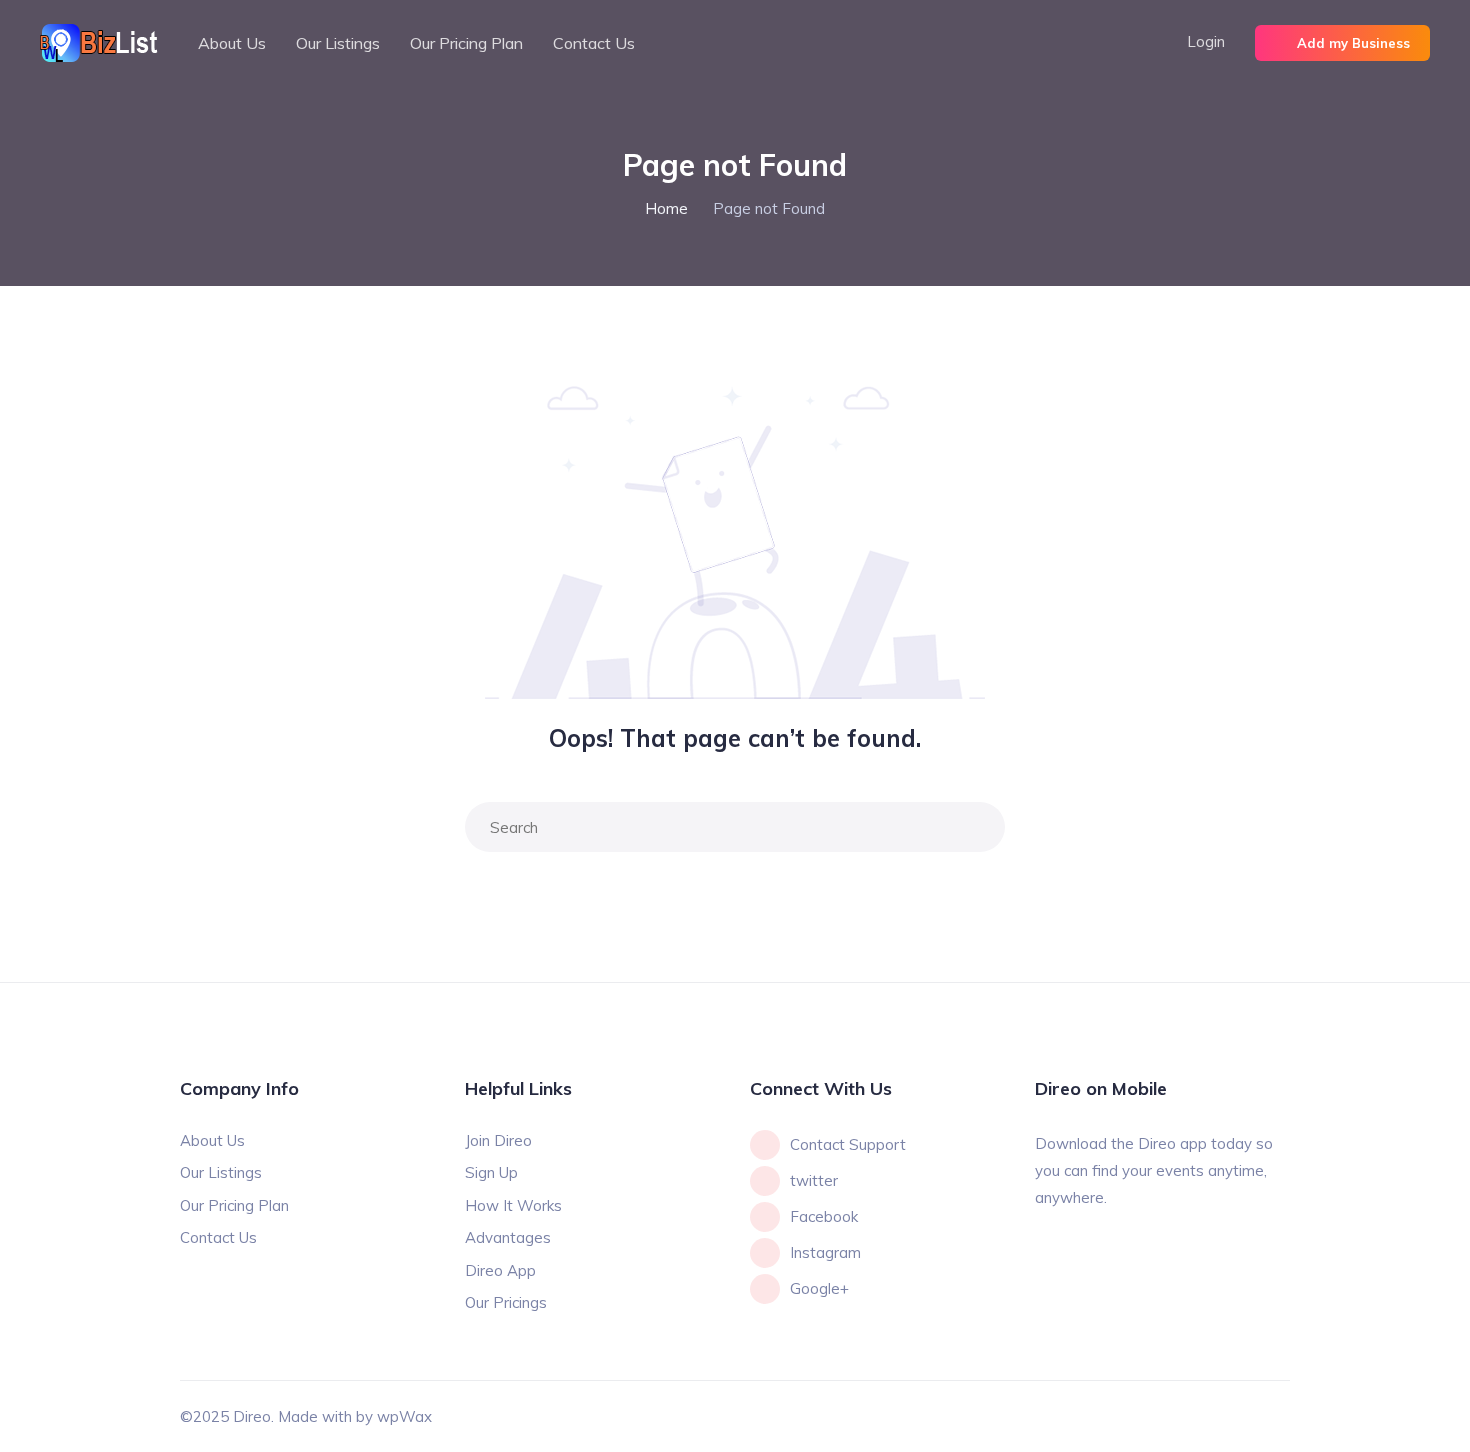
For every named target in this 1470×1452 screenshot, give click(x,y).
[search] (976, 827)
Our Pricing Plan (466, 43)
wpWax (404, 1416)
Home (666, 208)
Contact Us (594, 43)
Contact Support (848, 1144)
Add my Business (1353, 43)
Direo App (500, 1270)
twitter (814, 1180)
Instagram (825, 1252)
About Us (232, 43)
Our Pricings (506, 1302)
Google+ (819, 1288)
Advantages (508, 1237)
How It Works (513, 1205)
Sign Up (491, 1172)
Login (1206, 41)
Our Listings (338, 43)
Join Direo (498, 1140)
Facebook (824, 1216)
